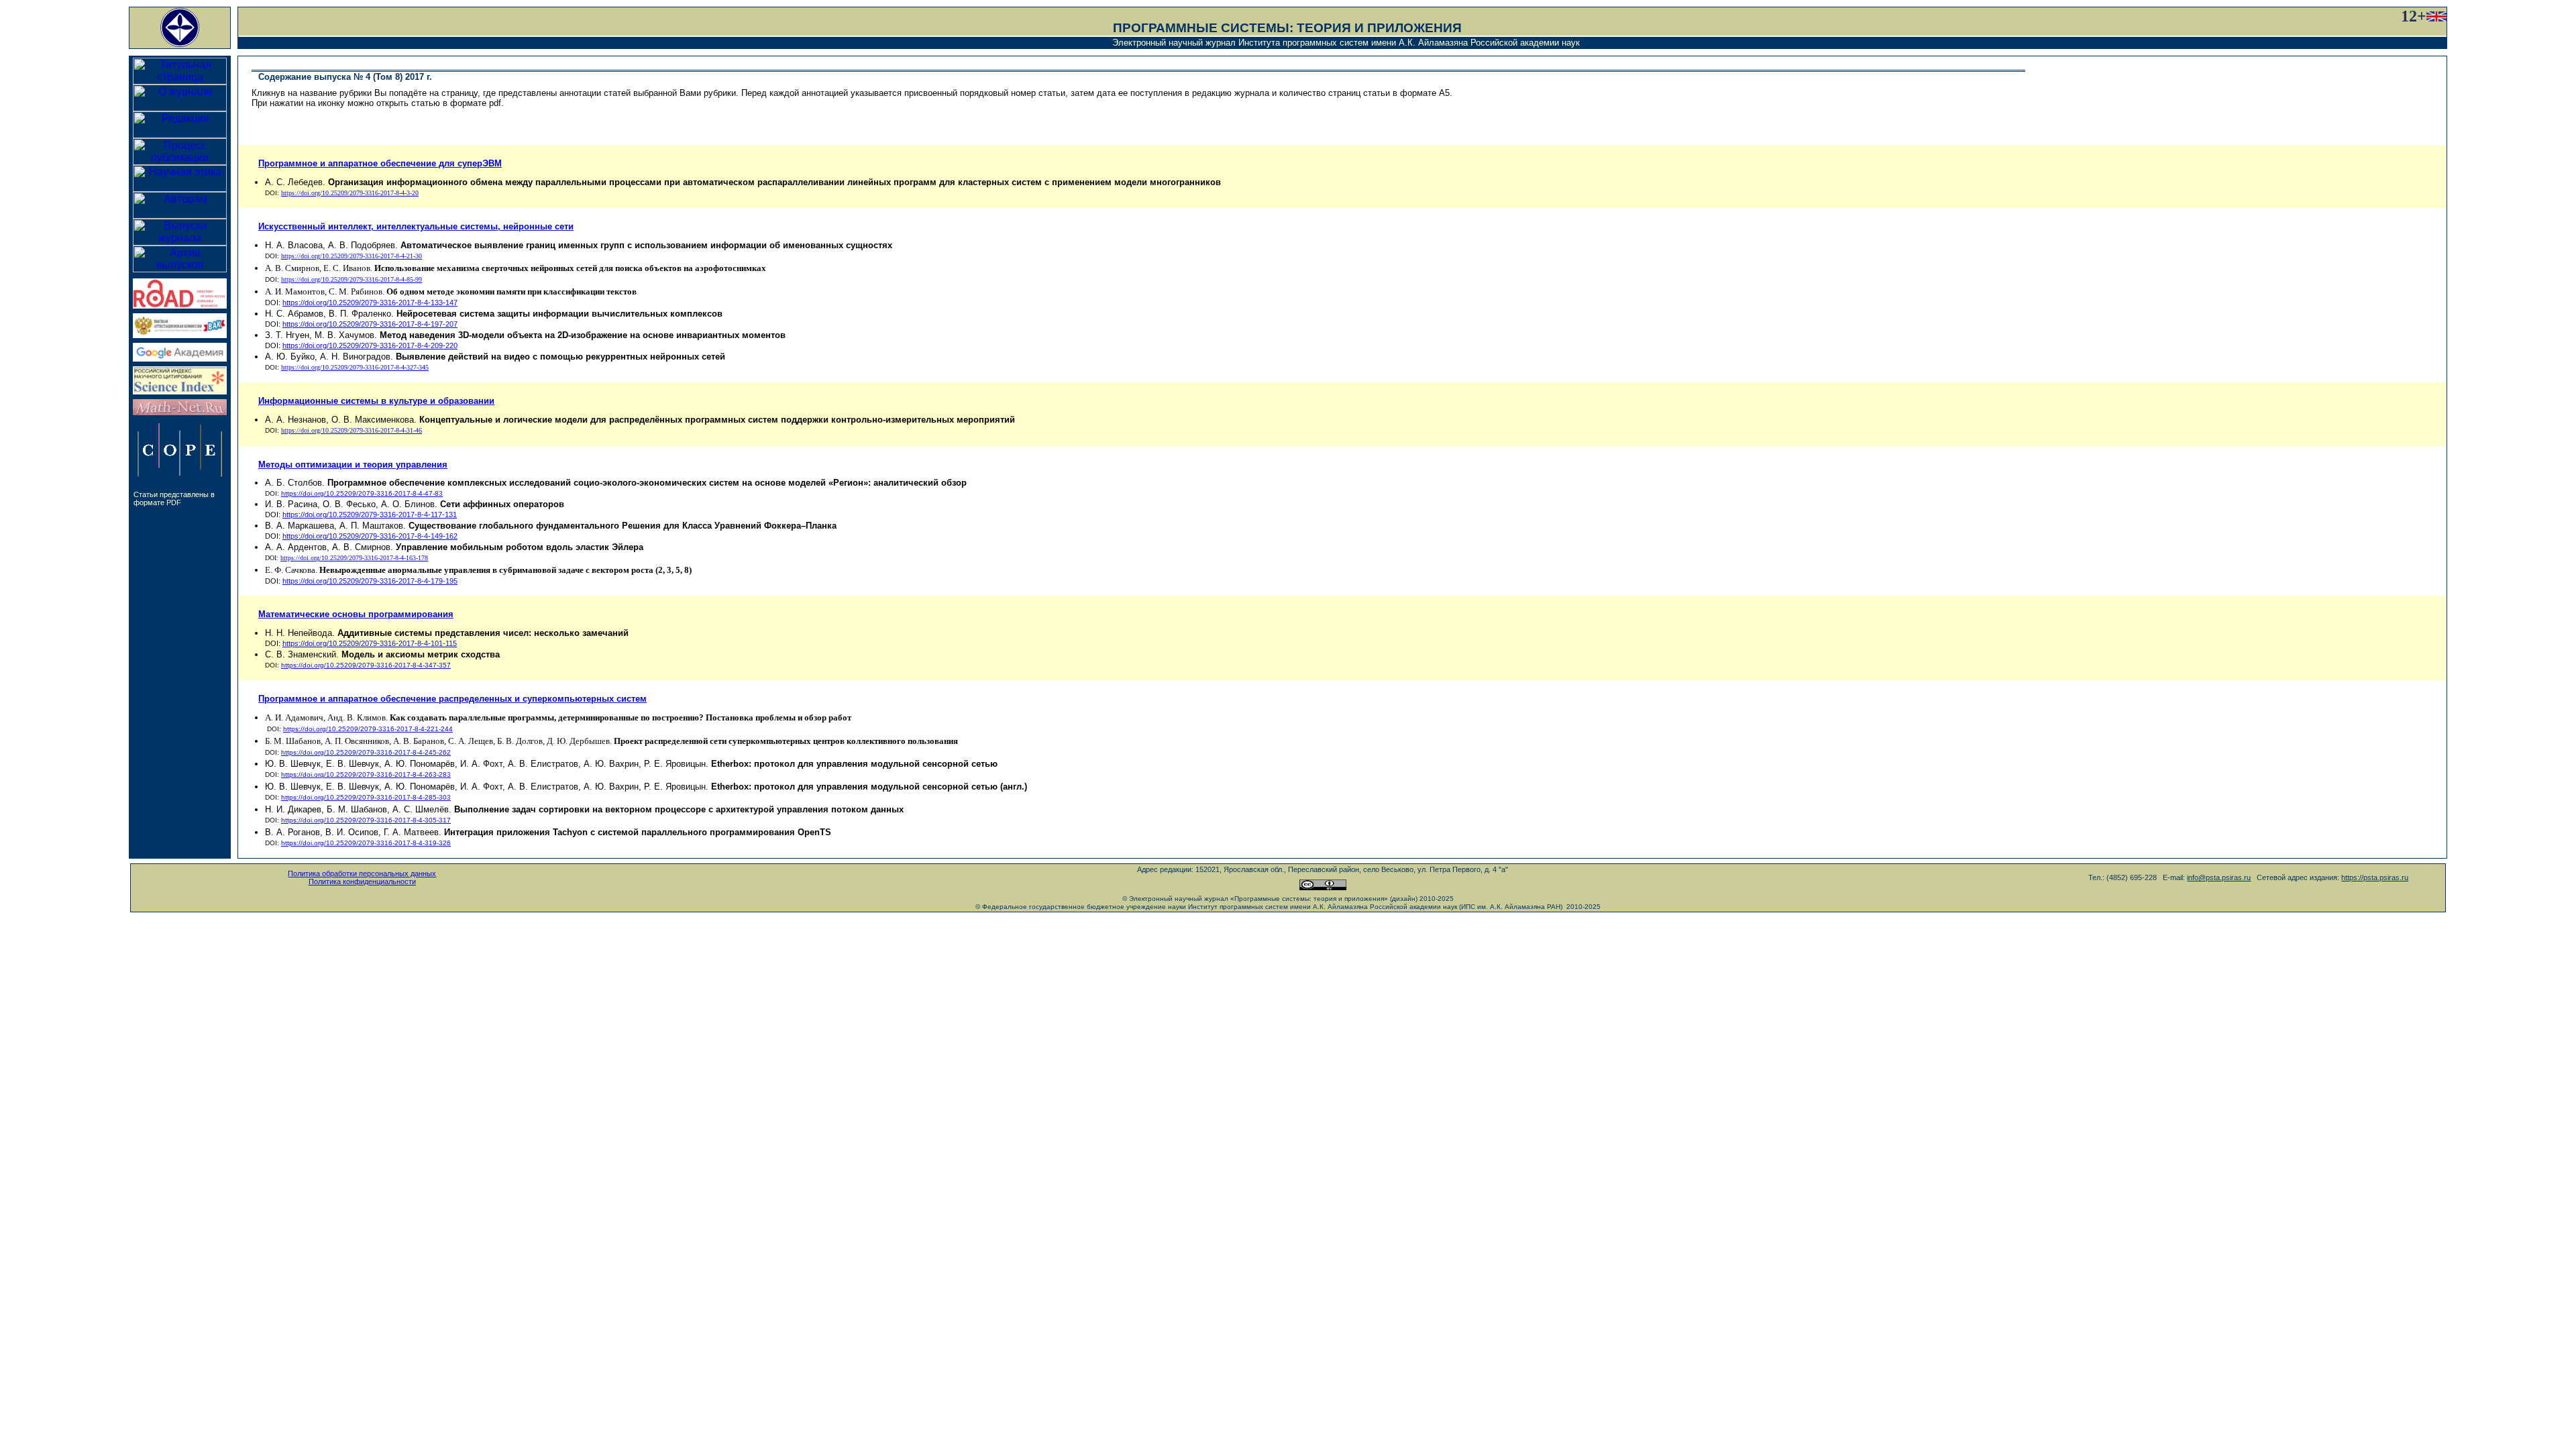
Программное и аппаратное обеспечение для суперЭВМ (380, 163)
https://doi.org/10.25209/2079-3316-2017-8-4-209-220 (370, 345)
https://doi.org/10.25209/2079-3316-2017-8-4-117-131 (370, 515)
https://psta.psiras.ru (2375, 877)
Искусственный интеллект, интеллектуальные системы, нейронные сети (416, 226)
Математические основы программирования (356, 614)
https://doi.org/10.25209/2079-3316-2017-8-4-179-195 (370, 581)
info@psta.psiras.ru (2219, 877)
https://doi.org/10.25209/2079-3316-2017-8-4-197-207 (370, 324)
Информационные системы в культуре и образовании (376, 401)
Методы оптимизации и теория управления (353, 465)
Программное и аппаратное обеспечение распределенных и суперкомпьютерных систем (452, 699)
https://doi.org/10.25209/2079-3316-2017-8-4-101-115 (370, 643)
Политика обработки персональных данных (362, 873)
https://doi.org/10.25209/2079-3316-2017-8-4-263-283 (366, 774)
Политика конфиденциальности (362, 881)
